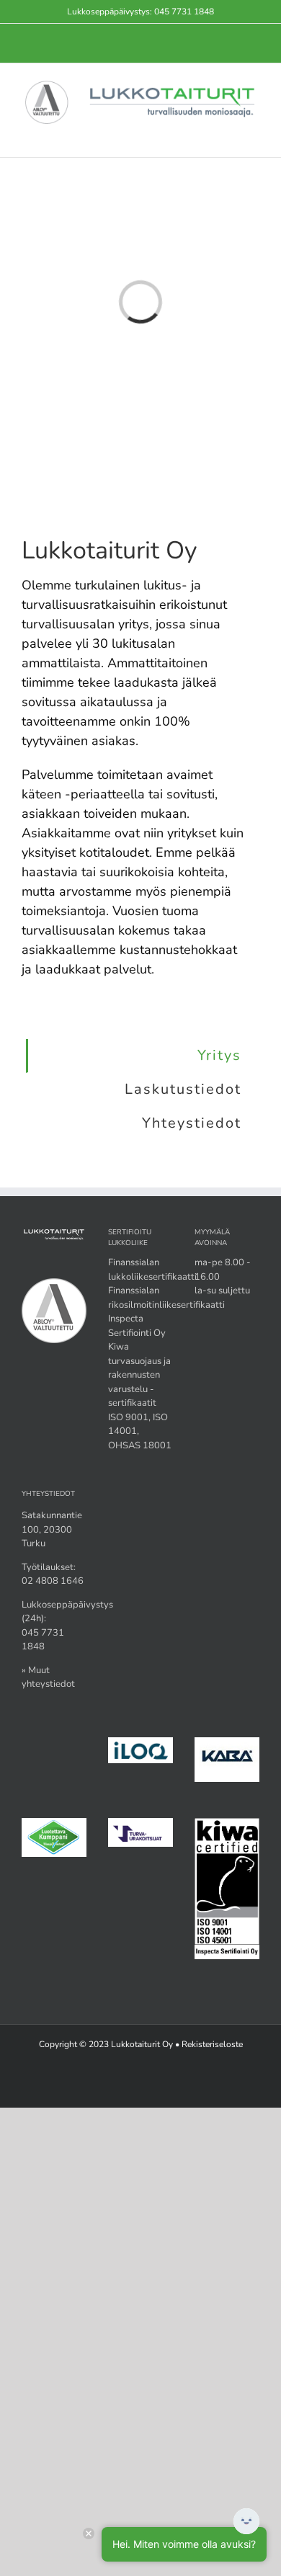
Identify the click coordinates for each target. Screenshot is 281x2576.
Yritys (219, 1055)
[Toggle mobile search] (228, 135)
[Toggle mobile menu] (254, 135)
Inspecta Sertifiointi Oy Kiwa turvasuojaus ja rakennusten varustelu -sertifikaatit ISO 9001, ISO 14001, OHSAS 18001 (140, 1382)
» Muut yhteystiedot (48, 1677)
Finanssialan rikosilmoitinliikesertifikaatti (166, 1298)
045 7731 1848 (184, 12)
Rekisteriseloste (212, 2044)
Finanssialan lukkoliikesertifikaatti (152, 1270)
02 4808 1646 (53, 1581)
